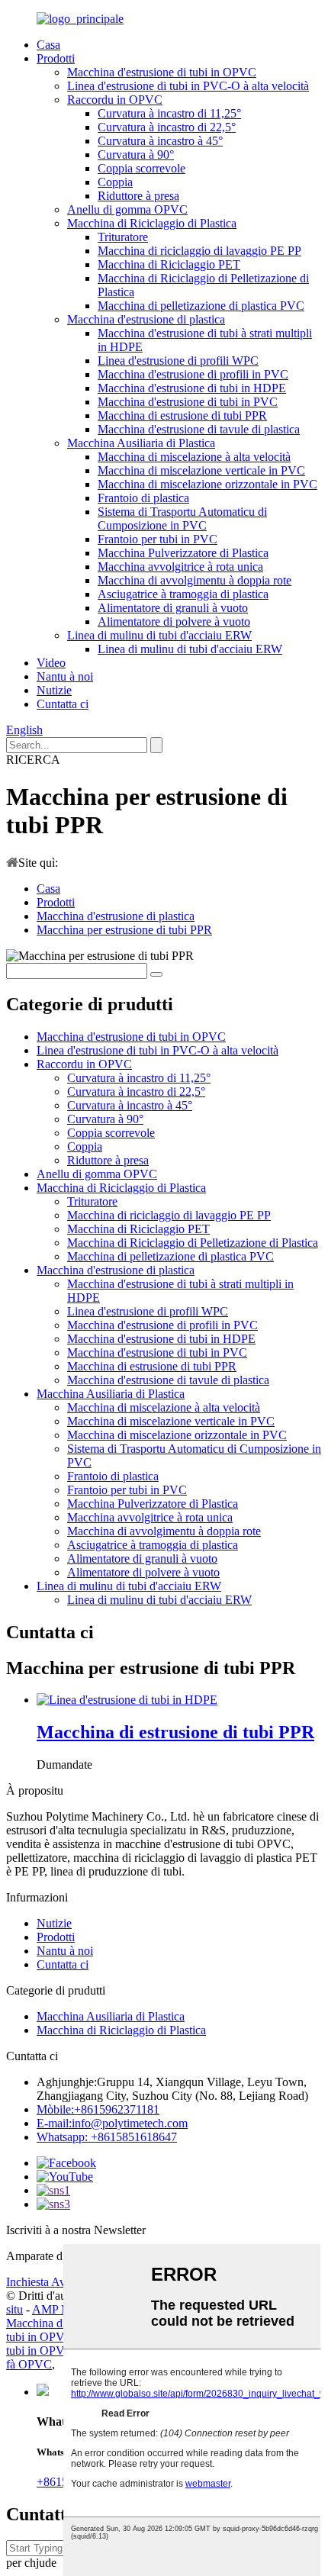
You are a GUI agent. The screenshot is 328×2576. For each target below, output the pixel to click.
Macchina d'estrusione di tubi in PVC (188, 402)
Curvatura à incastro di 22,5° (167, 127)
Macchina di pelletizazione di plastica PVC (201, 306)
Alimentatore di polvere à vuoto (174, 621)
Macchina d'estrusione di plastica (146, 319)
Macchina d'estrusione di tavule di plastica (199, 429)
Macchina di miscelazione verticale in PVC (201, 470)
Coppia (115, 182)
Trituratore (123, 237)
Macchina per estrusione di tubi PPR (124, 930)
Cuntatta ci (63, 704)
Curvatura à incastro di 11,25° (169, 113)
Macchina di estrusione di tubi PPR (182, 415)
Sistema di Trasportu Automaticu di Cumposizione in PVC (182, 518)
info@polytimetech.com (112, 2123)
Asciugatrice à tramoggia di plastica (183, 594)
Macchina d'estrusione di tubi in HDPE (192, 388)
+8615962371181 (98, 2109)
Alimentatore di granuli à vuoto (173, 608)
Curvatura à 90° (136, 155)
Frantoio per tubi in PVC (158, 539)
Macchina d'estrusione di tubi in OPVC (162, 72)
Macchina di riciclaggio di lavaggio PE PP (199, 251)
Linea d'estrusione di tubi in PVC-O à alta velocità (188, 86)
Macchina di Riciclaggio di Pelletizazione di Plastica (193, 1243)
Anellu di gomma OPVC (127, 209)
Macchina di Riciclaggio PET (169, 264)
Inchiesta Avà (39, 2282)
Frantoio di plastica (143, 498)
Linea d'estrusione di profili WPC (178, 361)
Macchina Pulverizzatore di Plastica (183, 553)
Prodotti (56, 58)
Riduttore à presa (138, 196)
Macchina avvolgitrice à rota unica (180, 567)
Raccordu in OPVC (115, 100)
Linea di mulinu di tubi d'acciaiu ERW (159, 635)
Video (51, 663)
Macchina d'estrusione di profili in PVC (193, 374)
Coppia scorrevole (141, 168)
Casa (48, 45)
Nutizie (54, 690)
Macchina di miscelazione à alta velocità (194, 457)
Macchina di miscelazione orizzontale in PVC (207, 484)
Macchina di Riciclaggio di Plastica (152, 223)
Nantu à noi (65, 676)
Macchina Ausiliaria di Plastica (141, 443)
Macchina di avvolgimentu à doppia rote (195, 580)
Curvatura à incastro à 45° (160, 141)
